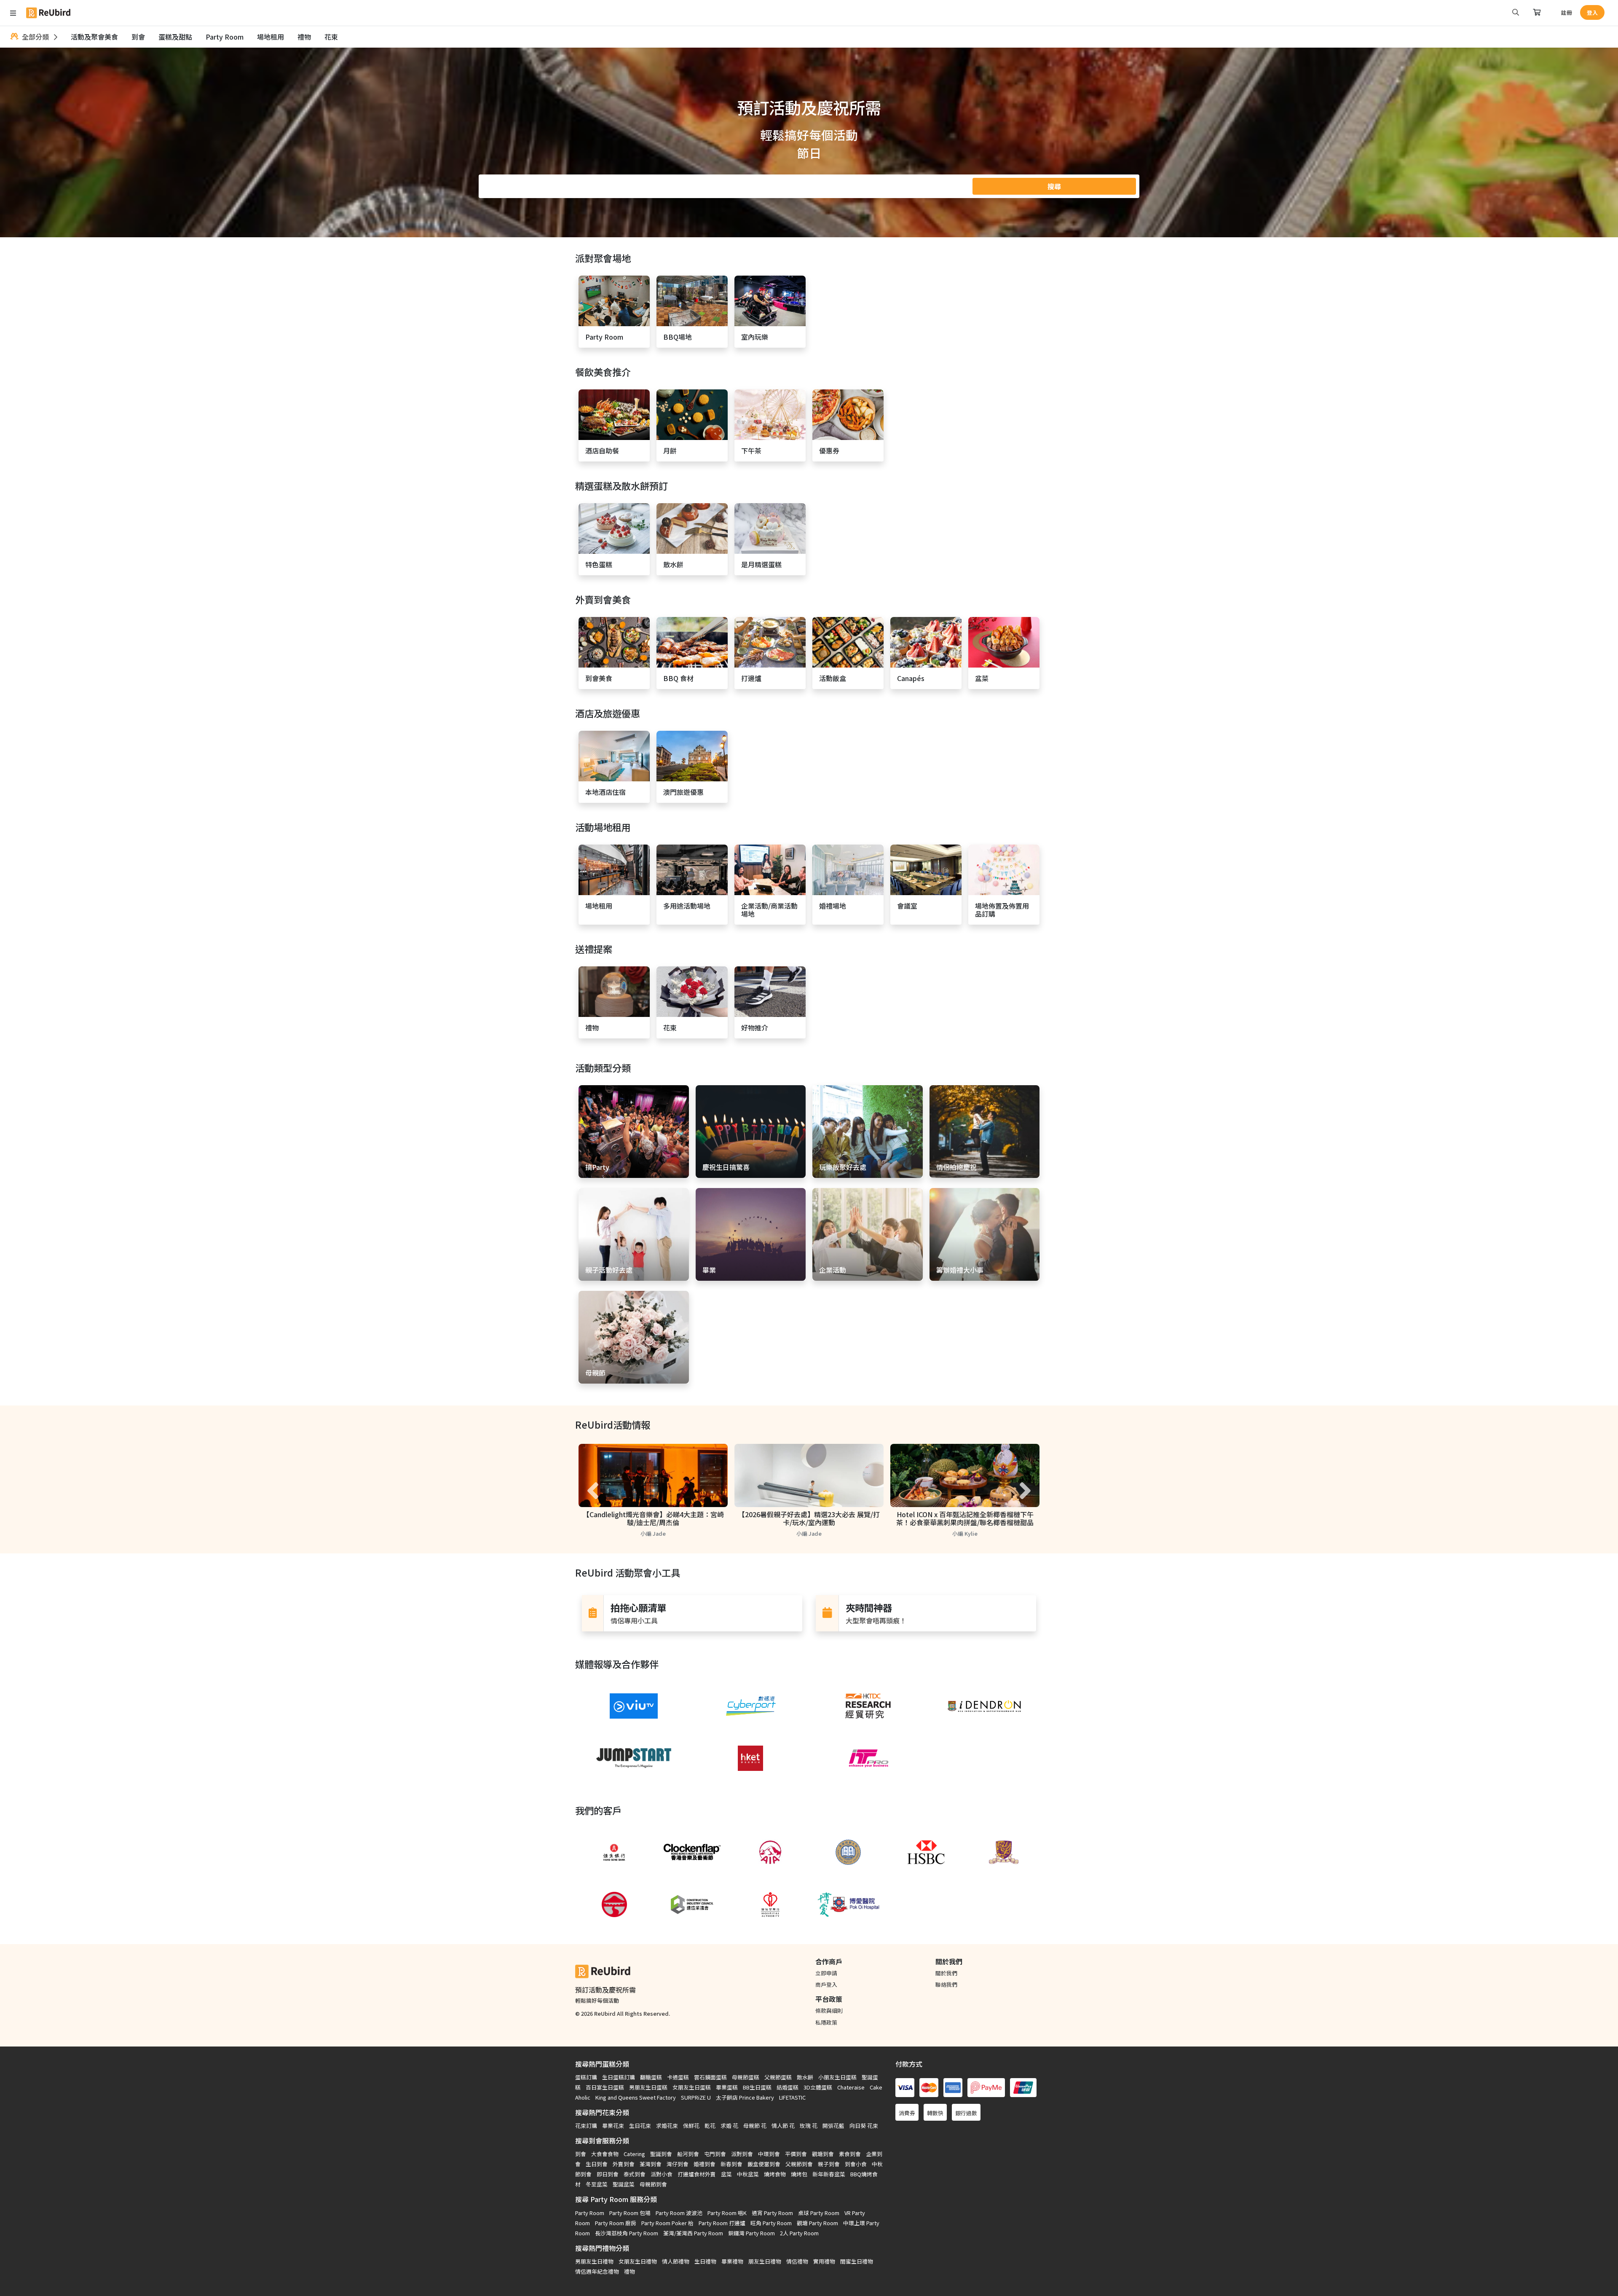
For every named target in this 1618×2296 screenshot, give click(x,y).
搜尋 (1054, 186)
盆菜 (726, 2174)
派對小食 (662, 2174)
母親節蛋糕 (746, 2077)
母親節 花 (755, 2126)
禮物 (304, 37)
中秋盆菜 (748, 2174)
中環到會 (769, 2154)
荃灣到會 (651, 2164)
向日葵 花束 (864, 2126)
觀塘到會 (823, 2154)
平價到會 (796, 2154)
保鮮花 (691, 2126)
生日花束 (640, 2126)
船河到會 (688, 2154)
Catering (634, 2154)
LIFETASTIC (792, 2097)
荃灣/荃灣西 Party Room (693, 2233)
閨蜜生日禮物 (857, 2261)
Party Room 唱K (727, 2213)
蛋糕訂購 (586, 2077)
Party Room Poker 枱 (667, 2223)
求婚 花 (729, 2126)
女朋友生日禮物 (638, 2261)
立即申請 (826, 1973)
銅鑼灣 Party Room (751, 2233)
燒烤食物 (775, 2174)
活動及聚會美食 (94, 37)
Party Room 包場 (630, 2213)
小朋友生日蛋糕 (837, 2077)
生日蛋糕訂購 (619, 2077)
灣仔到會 (678, 2164)
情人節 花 (783, 2126)
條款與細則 (829, 2010)
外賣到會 (624, 2164)
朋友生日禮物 (765, 2261)
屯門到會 (715, 2154)
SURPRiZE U (696, 2097)
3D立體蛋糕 (818, 2087)
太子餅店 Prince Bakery (745, 2097)
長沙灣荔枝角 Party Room (627, 2233)
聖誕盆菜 (624, 2184)
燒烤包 (799, 2174)
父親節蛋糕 (778, 2077)
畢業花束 (613, 2126)
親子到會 (829, 2164)
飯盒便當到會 (764, 2164)
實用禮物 (824, 2261)
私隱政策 (826, 2022)
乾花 (710, 2126)
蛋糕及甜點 (175, 37)
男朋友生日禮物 (594, 2261)
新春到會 (731, 2164)
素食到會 (850, 2154)
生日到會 (597, 2164)
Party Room (225, 37)
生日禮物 (705, 2261)
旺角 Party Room (771, 2223)
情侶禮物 (797, 2261)
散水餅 (805, 2077)
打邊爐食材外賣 (697, 2174)
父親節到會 (799, 2164)
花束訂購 (586, 2126)
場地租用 (271, 37)
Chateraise (851, 2087)
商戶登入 (826, 1984)
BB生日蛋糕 (757, 2087)
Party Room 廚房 (616, 2223)
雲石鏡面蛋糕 (710, 2077)
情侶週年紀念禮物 (597, 2271)
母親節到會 (653, 2184)
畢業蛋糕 (727, 2087)
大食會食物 (605, 2154)
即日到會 (608, 2174)
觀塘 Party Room (817, 2223)
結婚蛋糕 (788, 2087)
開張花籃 (833, 2126)
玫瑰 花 (809, 2126)
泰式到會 (635, 2174)
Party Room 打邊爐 (722, 2223)
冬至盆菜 (597, 2184)
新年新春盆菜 (829, 2174)
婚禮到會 (705, 2164)
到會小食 (856, 2164)
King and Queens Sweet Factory (636, 2097)
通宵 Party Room (772, 2213)
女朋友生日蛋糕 (692, 2087)
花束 (331, 37)
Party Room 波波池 (679, 2213)
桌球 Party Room (819, 2213)
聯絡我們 (946, 1984)
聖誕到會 (661, 2154)
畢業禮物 (732, 2261)
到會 (138, 37)
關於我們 (946, 1973)
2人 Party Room (799, 2233)
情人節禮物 (676, 2261)
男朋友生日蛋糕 (648, 2087)
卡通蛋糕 (678, 2077)
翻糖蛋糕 (651, 2077)
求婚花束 (667, 2126)
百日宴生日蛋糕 (605, 2087)
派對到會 (742, 2154)
